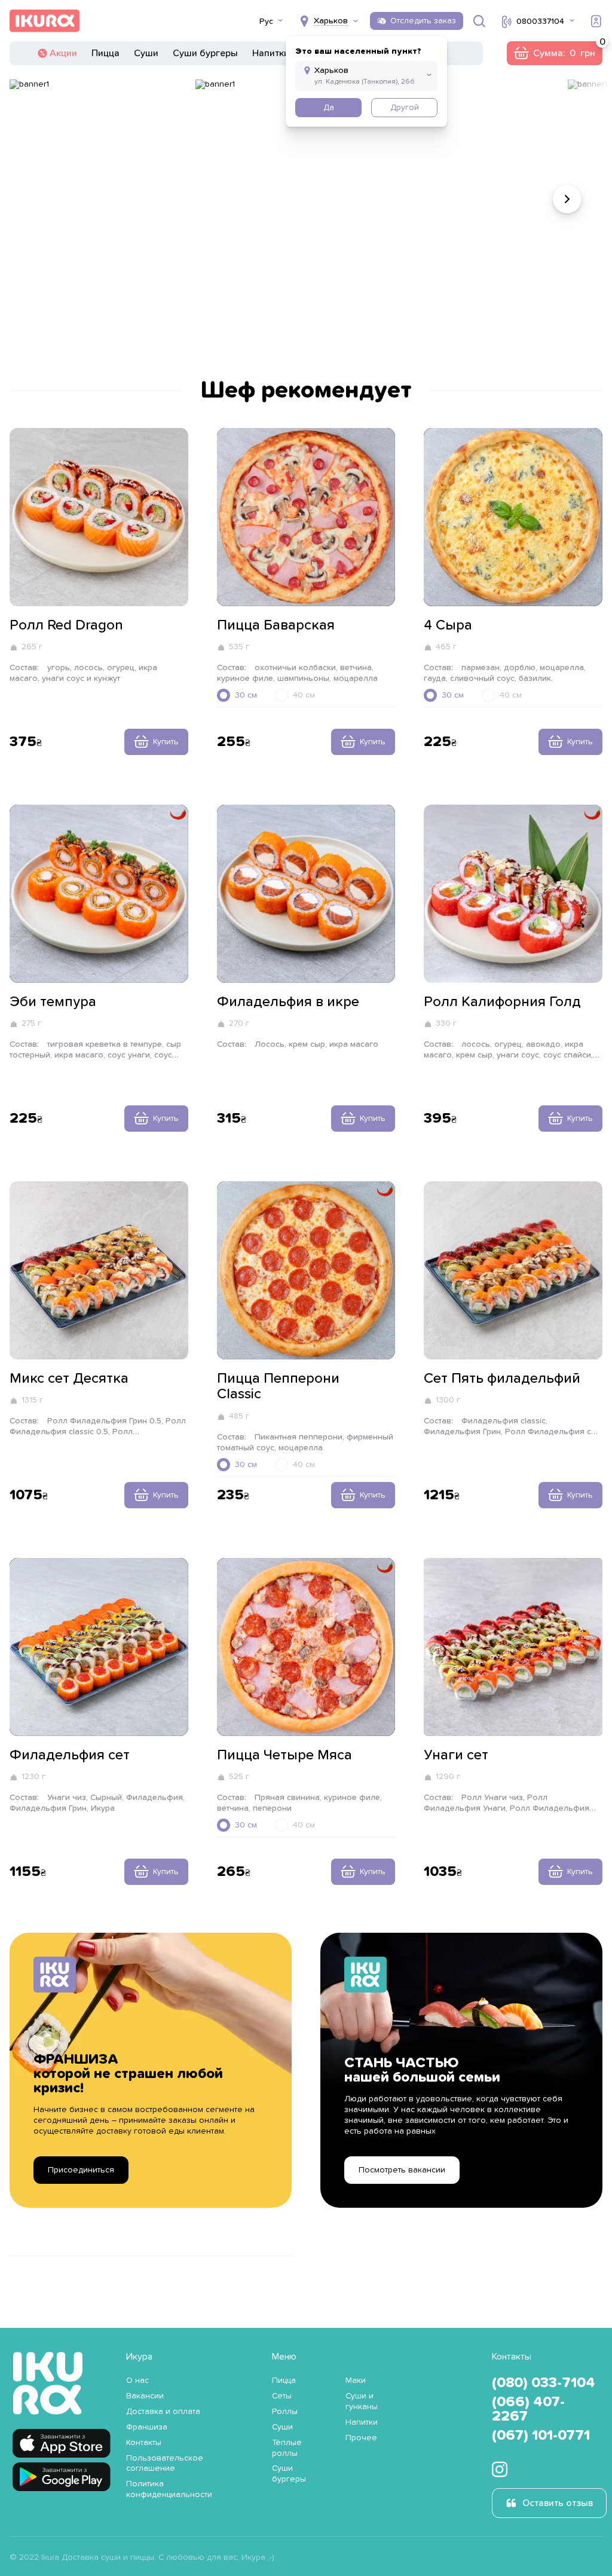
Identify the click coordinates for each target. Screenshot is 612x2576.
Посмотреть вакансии (402, 2170)
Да (329, 108)
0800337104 (540, 22)
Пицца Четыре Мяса (284, 1755)
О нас (137, 2381)
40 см (304, 695)
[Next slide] (567, 199)
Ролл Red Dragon (66, 625)
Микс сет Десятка (69, 1379)
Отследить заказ (423, 21)
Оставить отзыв (558, 2503)
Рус (266, 22)
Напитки (271, 53)
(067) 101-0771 (541, 2436)
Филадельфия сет (70, 1755)
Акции (63, 53)
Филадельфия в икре (288, 1002)
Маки (356, 2381)
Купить (166, 742)
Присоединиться (81, 2170)
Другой (405, 108)
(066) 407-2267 (528, 2409)
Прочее (361, 2438)
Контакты (144, 2443)
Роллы (285, 2412)
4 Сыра (448, 625)
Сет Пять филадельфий (502, 1379)
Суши (146, 53)
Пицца (105, 53)
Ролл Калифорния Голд (502, 1002)
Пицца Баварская (276, 625)
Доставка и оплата (163, 2412)
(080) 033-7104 (544, 2383)
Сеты (282, 2396)
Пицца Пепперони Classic (278, 1386)
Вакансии (145, 2396)
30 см (246, 695)
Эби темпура (53, 1002)
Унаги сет (456, 1755)
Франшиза (147, 2427)
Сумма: (554, 53)
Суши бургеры (205, 53)
